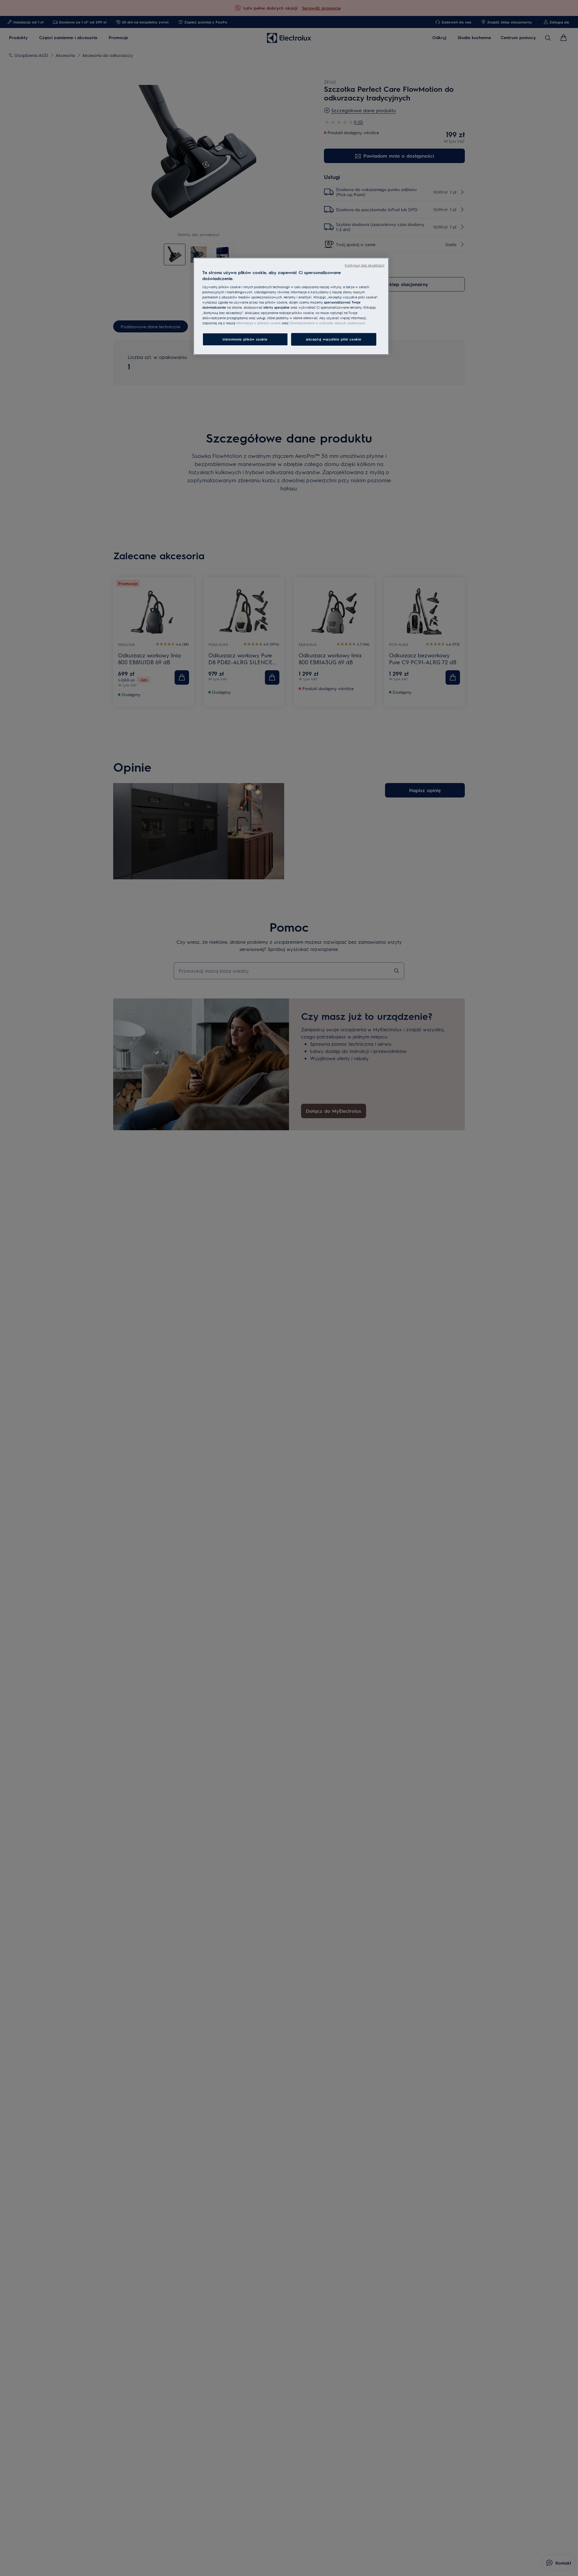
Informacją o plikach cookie (258, 323)
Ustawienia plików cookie (245, 339)
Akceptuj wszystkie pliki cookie (334, 339)
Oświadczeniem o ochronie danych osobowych (327, 323)
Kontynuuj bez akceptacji (365, 265)
